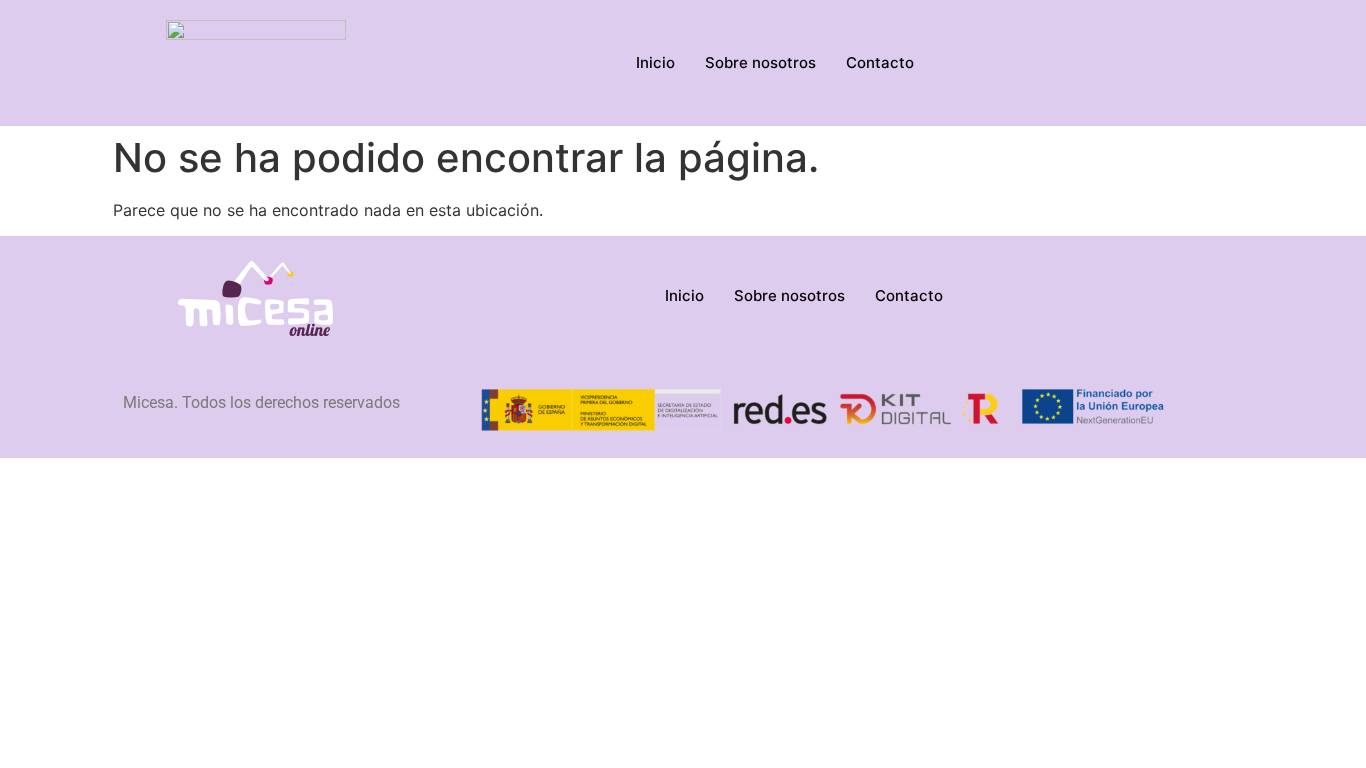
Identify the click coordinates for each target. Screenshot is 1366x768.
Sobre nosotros (760, 62)
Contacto (880, 62)
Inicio (655, 62)
